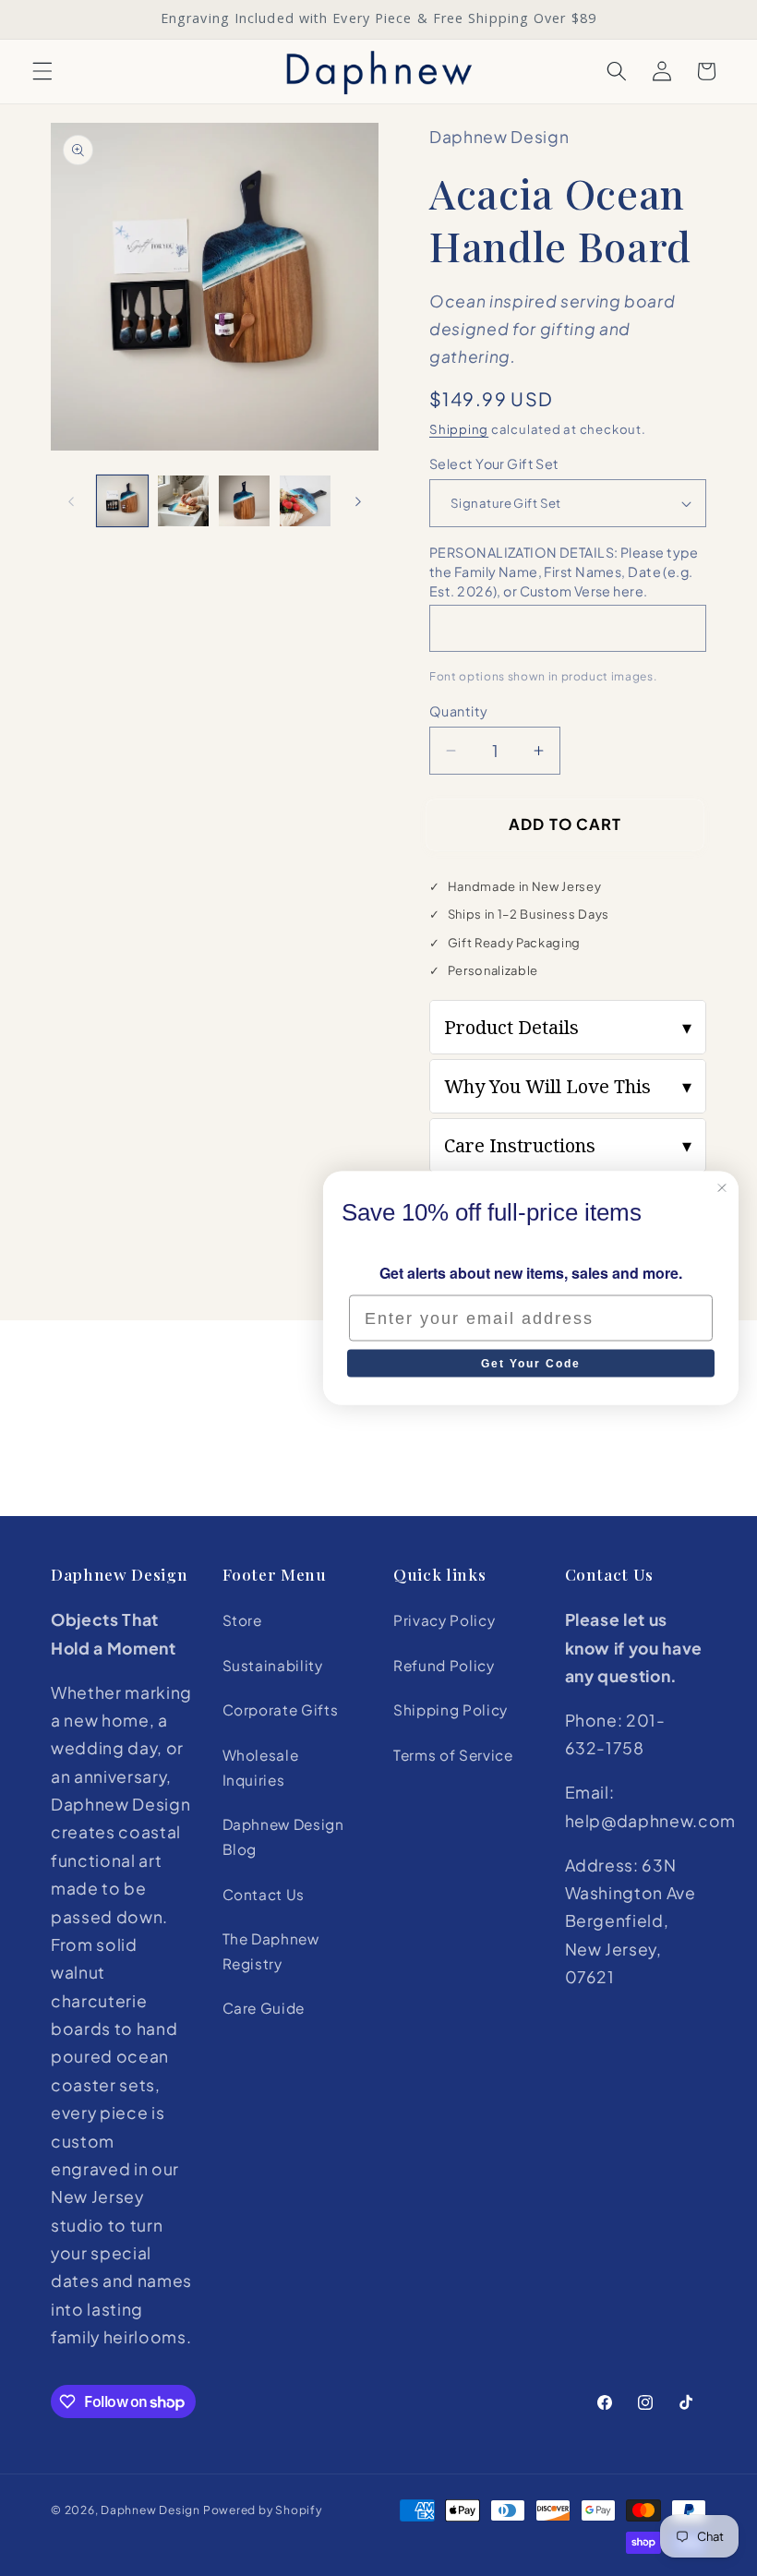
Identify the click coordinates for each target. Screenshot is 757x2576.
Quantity (459, 711)
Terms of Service (453, 1755)
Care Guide (264, 2008)
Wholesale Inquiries (261, 1767)
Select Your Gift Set (494, 463)
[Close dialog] (722, 1188)
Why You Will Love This (568, 1086)
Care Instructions (568, 1145)
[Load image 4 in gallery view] (305, 501)
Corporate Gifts (281, 1709)
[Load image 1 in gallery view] (122, 501)
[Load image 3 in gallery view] (244, 501)
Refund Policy (444, 1665)
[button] (42, 71)
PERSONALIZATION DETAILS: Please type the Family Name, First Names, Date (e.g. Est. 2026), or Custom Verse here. (564, 572)
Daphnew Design (150, 2510)
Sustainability (273, 1665)
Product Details (568, 1027)
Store (242, 1620)
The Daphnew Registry (271, 1951)
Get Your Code (531, 1364)
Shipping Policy (451, 1709)
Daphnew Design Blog (283, 1836)
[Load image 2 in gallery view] (183, 501)
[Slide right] (358, 501)
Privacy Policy (444, 1620)
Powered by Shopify (263, 2510)
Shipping (459, 429)
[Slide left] (71, 501)
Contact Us (264, 1894)
